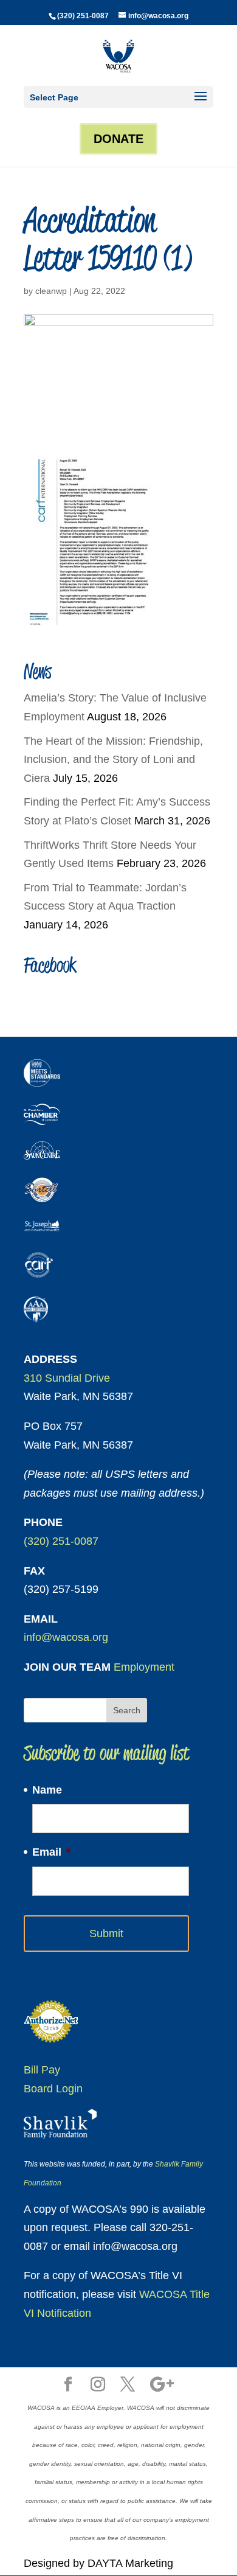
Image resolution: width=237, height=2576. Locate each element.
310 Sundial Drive (67, 1378)
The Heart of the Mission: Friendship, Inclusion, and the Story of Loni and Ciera (113, 760)
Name (47, 1790)
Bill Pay (42, 2070)
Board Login (53, 2089)
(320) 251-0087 (83, 16)
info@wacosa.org (66, 1637)
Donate (118, 139)
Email (51, 1852)
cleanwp (51, 291)
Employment (144, 1667)
